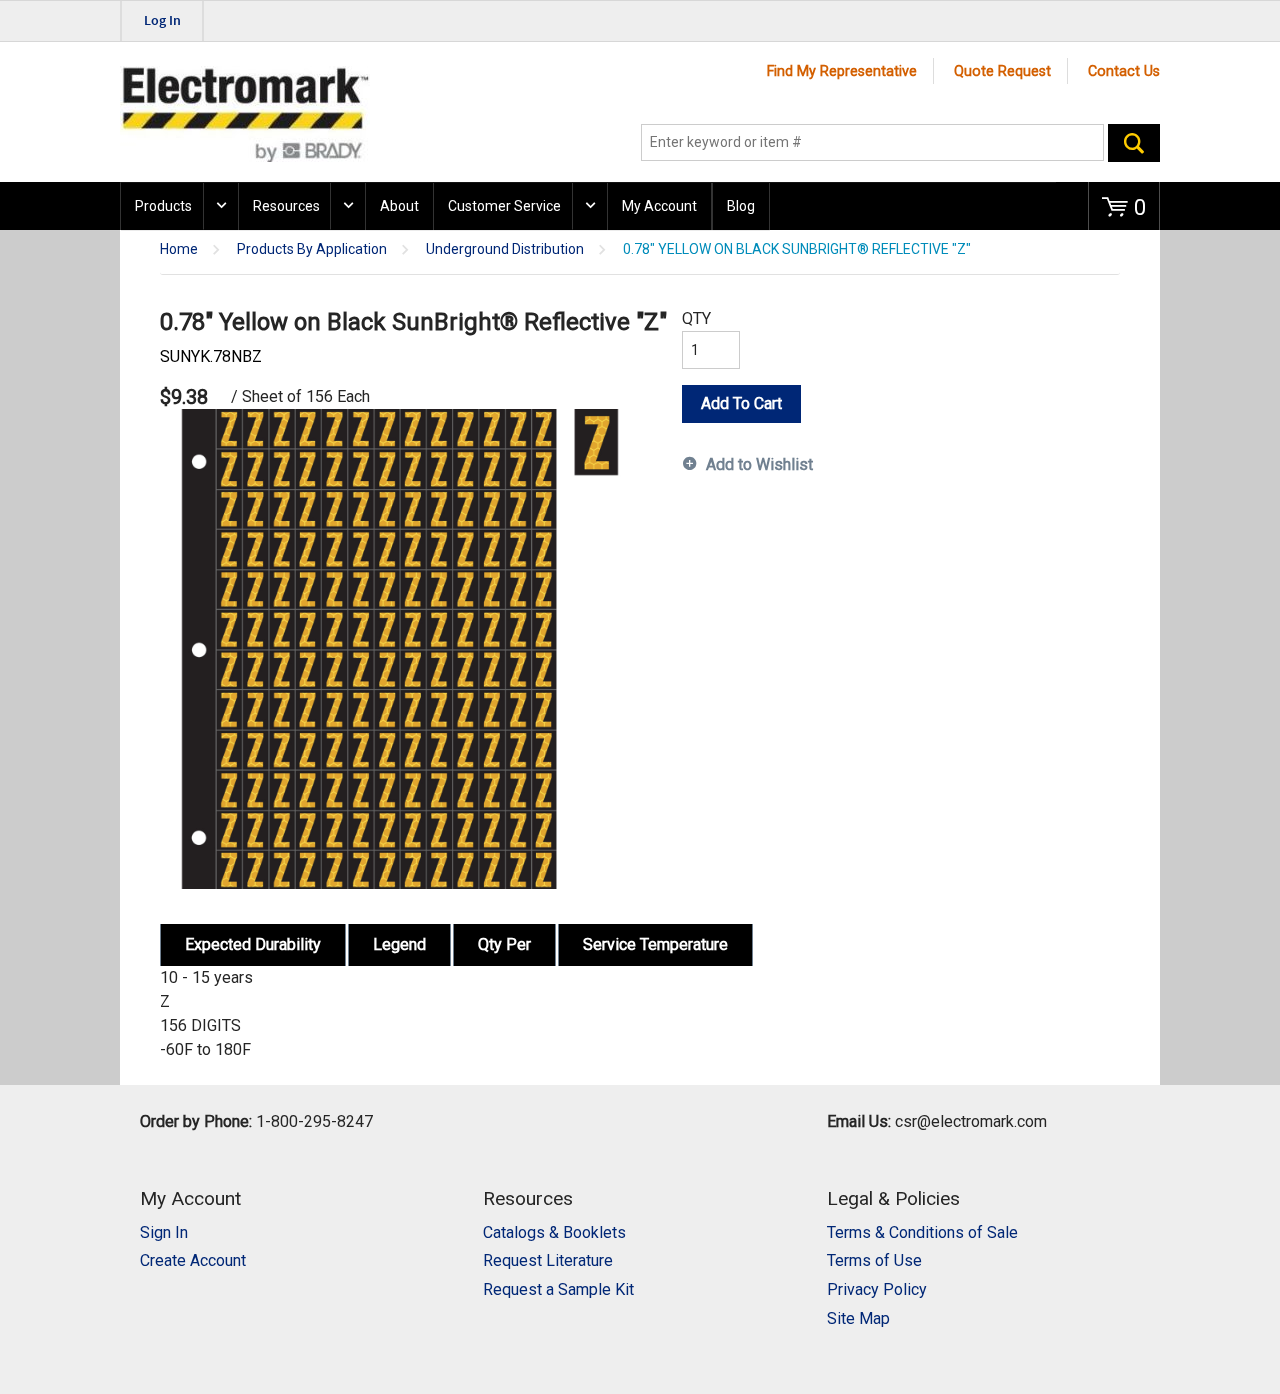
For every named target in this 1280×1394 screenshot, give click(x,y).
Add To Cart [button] (741, 403)
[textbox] (872, 143)
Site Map (858, 1318)
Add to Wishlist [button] (759, 464)
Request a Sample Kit (558, 1289)
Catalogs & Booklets (554, 1232)
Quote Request (1002, 71)
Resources (286, 206)
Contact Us (1124, 71)
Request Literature (548, 1260)
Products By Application (312, 249)
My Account (659, 206)
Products (163, 206)
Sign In (164, 1232)
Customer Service (504, 206)
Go (1134, 143)
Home (179, 249)
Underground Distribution (505, 249)
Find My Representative (842, 71)
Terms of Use (874, 1260)
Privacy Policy (877, 1289)
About (399, 206)
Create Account (193, 1260)
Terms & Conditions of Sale (922, 1232)
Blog (741, 206)
